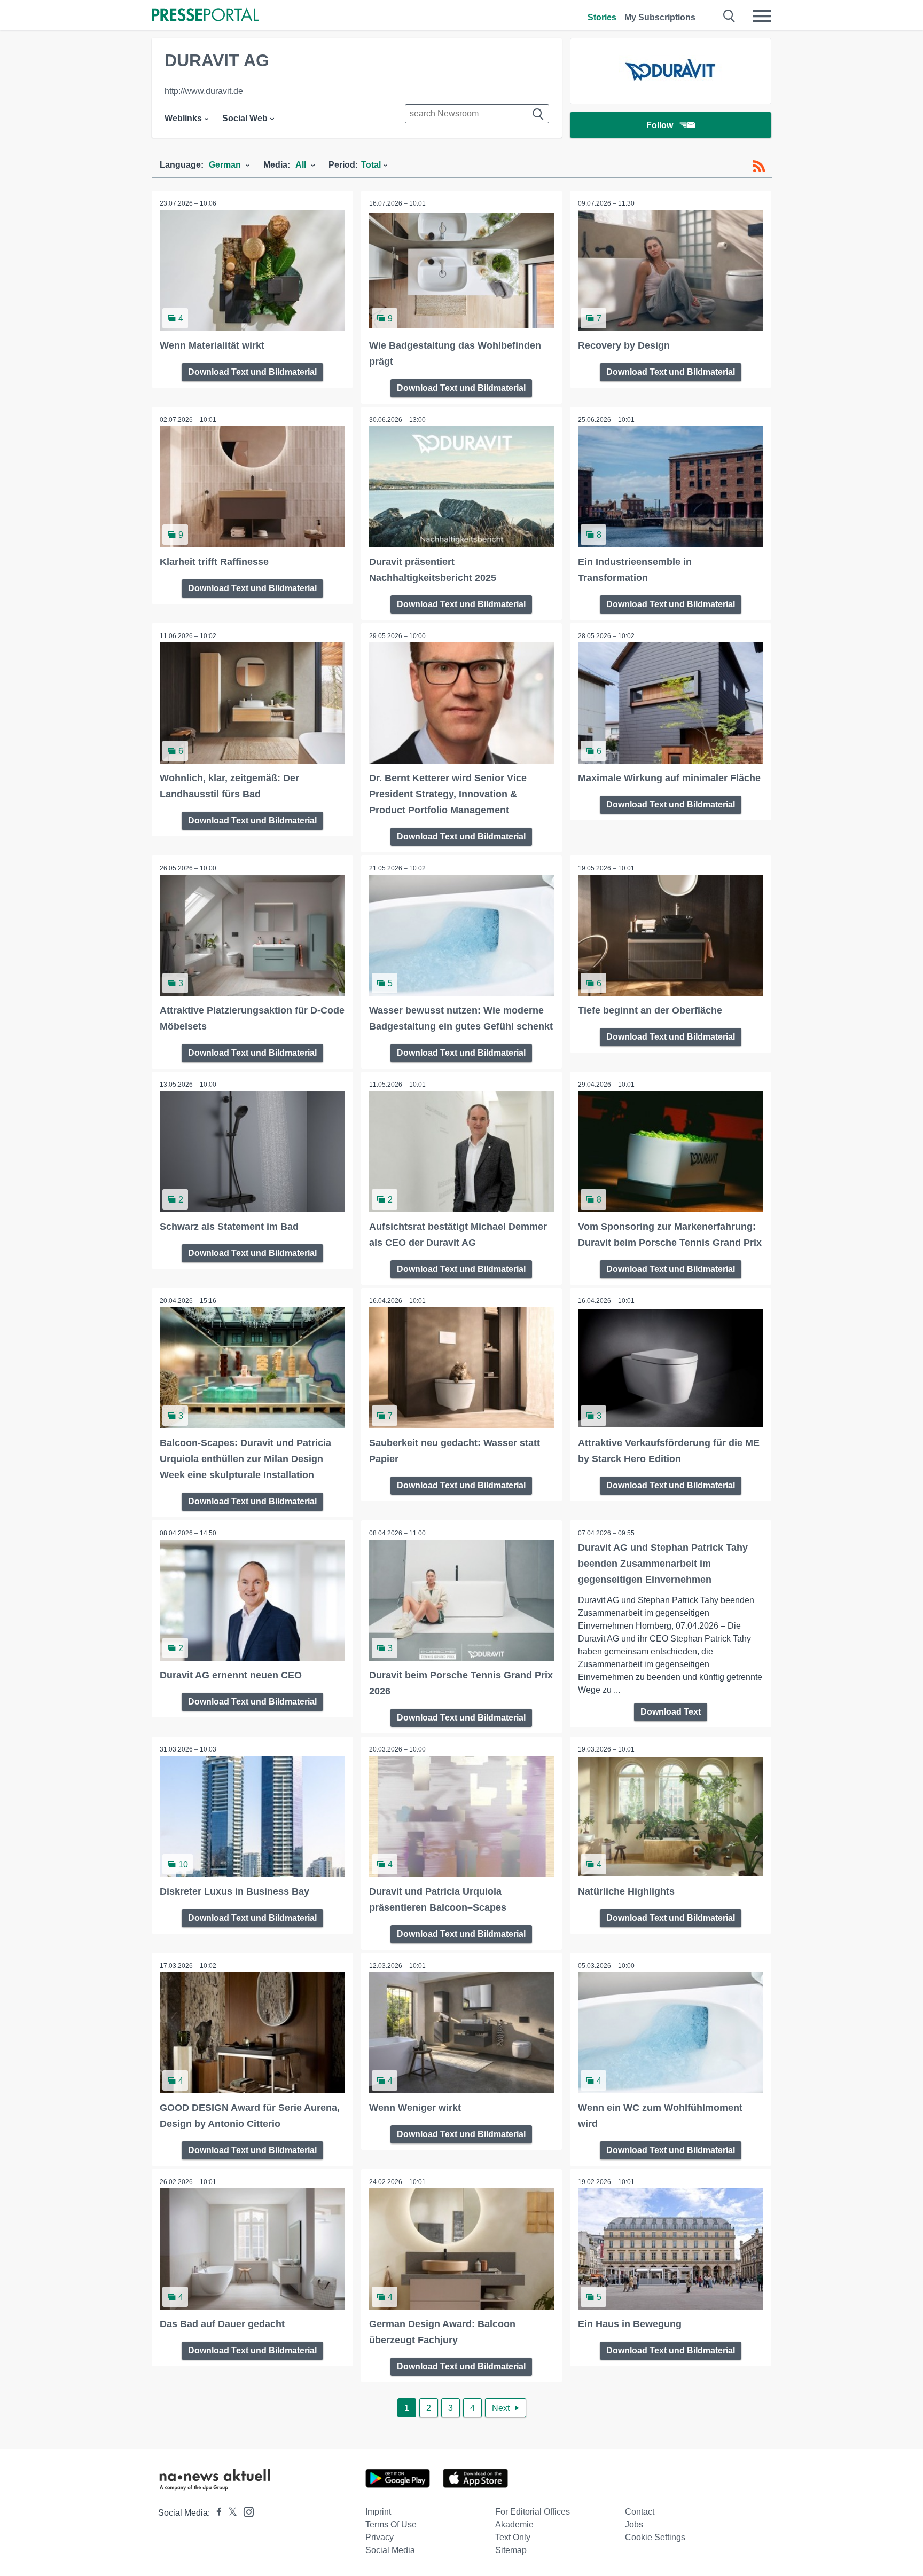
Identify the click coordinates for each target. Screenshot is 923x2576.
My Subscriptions (660, 17)
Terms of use (391, 2524)
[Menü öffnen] (762, 16)
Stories (602, 17)
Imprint (378, 2512)
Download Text (671, 1712)
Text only (513, 2537)
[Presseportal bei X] (229, 2513)
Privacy (380, 2537)
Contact (640, 2512)
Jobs (634, 2524)
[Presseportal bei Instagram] (245, 2511)
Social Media (390, 2550)
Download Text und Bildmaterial (252, 372)
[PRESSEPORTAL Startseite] (205, 16)
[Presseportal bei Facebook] (216, 2513)
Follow (660, 125)
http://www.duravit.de (204, 91)
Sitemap (511, 2550)
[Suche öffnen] (729, 16)
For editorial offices (533, 2512)
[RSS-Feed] (759, 167)
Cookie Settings (655, 2537)
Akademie (514, 2524)
